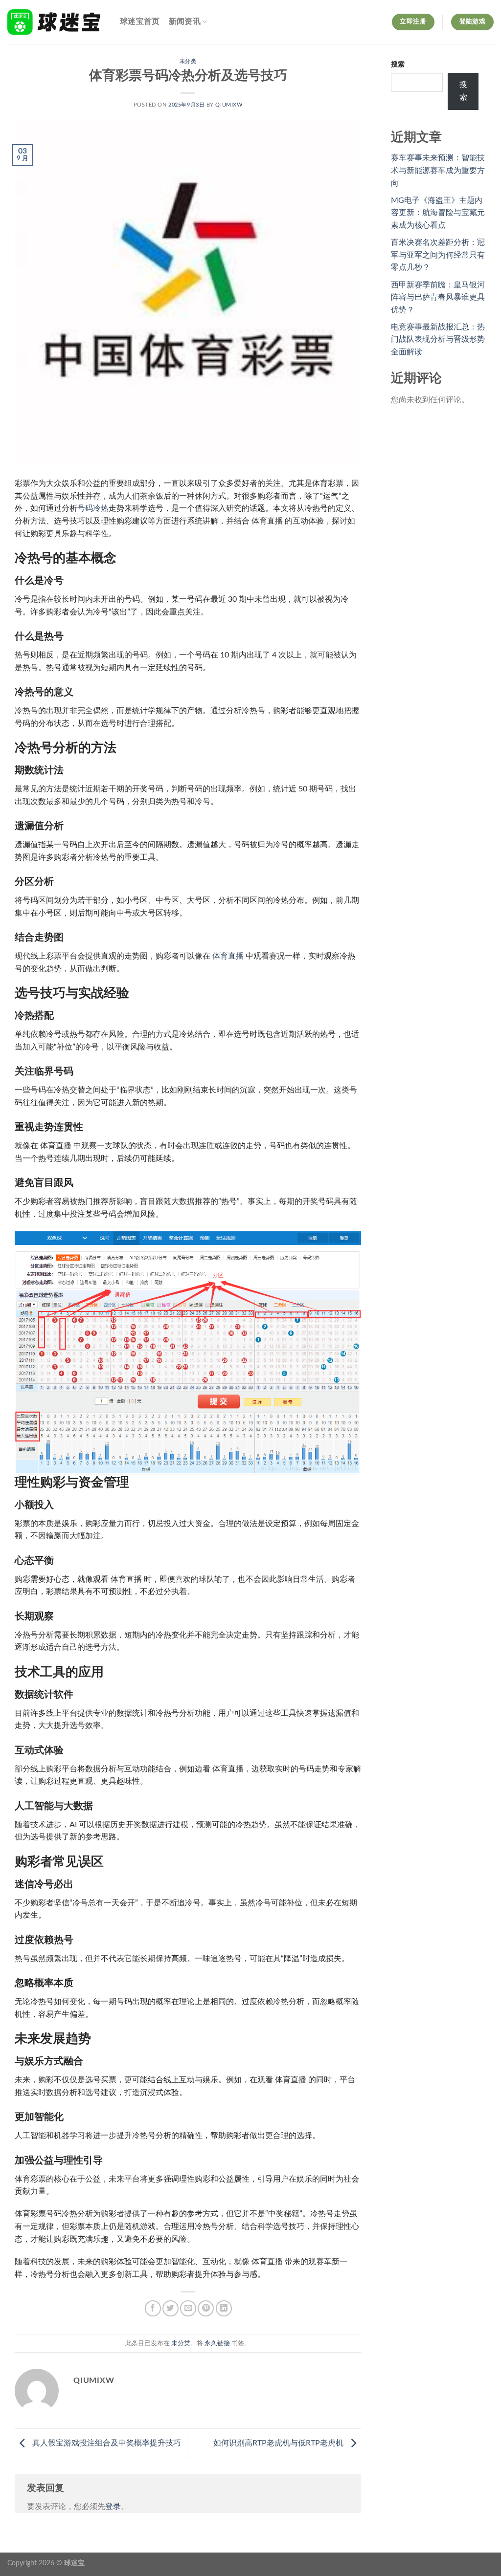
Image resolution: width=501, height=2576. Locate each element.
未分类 (188, 61)
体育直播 (228, 956)
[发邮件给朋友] (188, 2308)
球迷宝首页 (140, 22)
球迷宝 (74, 2563)
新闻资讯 (185, 22)
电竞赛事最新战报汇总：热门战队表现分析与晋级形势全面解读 (438, 339)
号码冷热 (93, 508)
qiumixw (229, 105)
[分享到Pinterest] (206, 2308)
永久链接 (217, 2343)
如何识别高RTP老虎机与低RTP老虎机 (279, 2443)
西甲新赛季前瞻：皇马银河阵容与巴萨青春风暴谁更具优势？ (438, 297)
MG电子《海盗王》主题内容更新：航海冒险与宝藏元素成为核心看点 (438, 213)
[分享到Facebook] (153, 2308)
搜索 (398, 64)
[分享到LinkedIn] (224, 2308)
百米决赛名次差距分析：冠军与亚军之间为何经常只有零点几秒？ (438, 255)
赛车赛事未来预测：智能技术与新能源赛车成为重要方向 (438, 170)
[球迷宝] (56, 22)
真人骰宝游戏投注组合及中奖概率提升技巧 (106, 2443)
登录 (113, 2507)
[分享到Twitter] (171, 2308)
